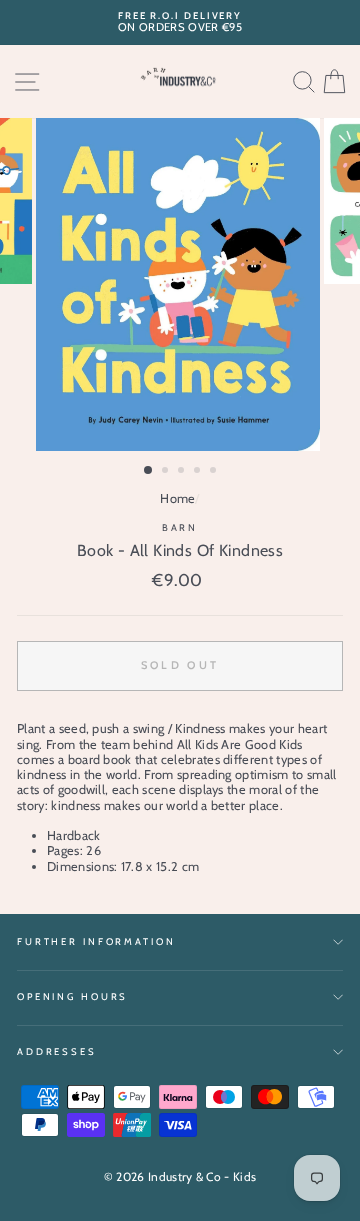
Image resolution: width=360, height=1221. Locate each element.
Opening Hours (72, 996)
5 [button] (215, 472)
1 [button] (149, 471)
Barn (180, 527)
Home (177, 498)
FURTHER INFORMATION (96, 941)
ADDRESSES (57, 1051)
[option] (180, 22)
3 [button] (183, 472)
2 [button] (167, 472)
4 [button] (199, 472)
